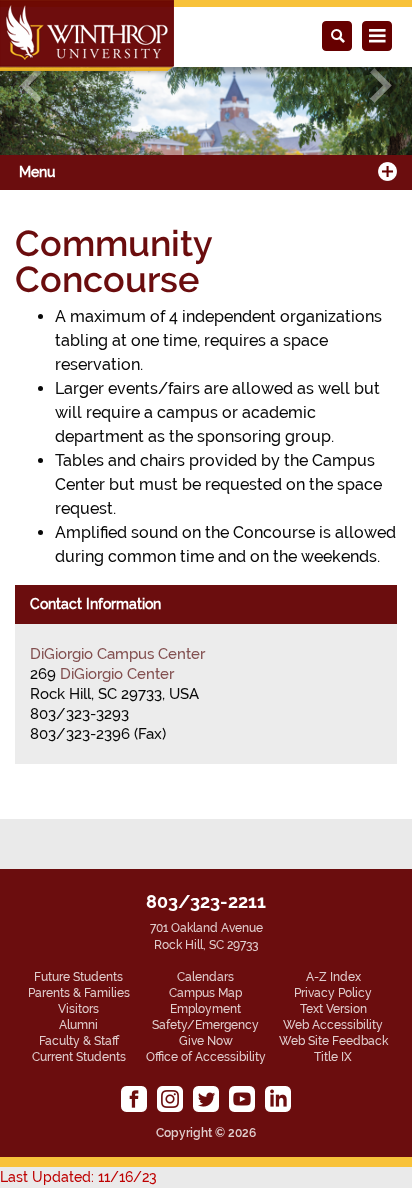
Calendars (205, 977)
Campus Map (205, 993)
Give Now (206, 1041)
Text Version (333, 1009)
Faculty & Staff (79, 1041)
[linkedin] (278, 1099)
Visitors (78, 1009)
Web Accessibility (333, 1025)
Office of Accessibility (206, 1057)
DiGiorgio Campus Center (117, 654)
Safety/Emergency (205, 1025)
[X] (206, 1099)
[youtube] (242, 1099)
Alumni (78, 1025)
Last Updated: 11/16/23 (78, 1177)
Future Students (78, 977)
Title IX (333, 1057)
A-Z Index (333, 977)
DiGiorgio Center (117, 674)
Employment (205, 1009)
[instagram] (170, 1099)
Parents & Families (79, 993)
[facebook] (134, 1099)
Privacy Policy (333, 993)
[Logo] (87, 35)
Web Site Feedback (333, 1041)
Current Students (79, 1057)
